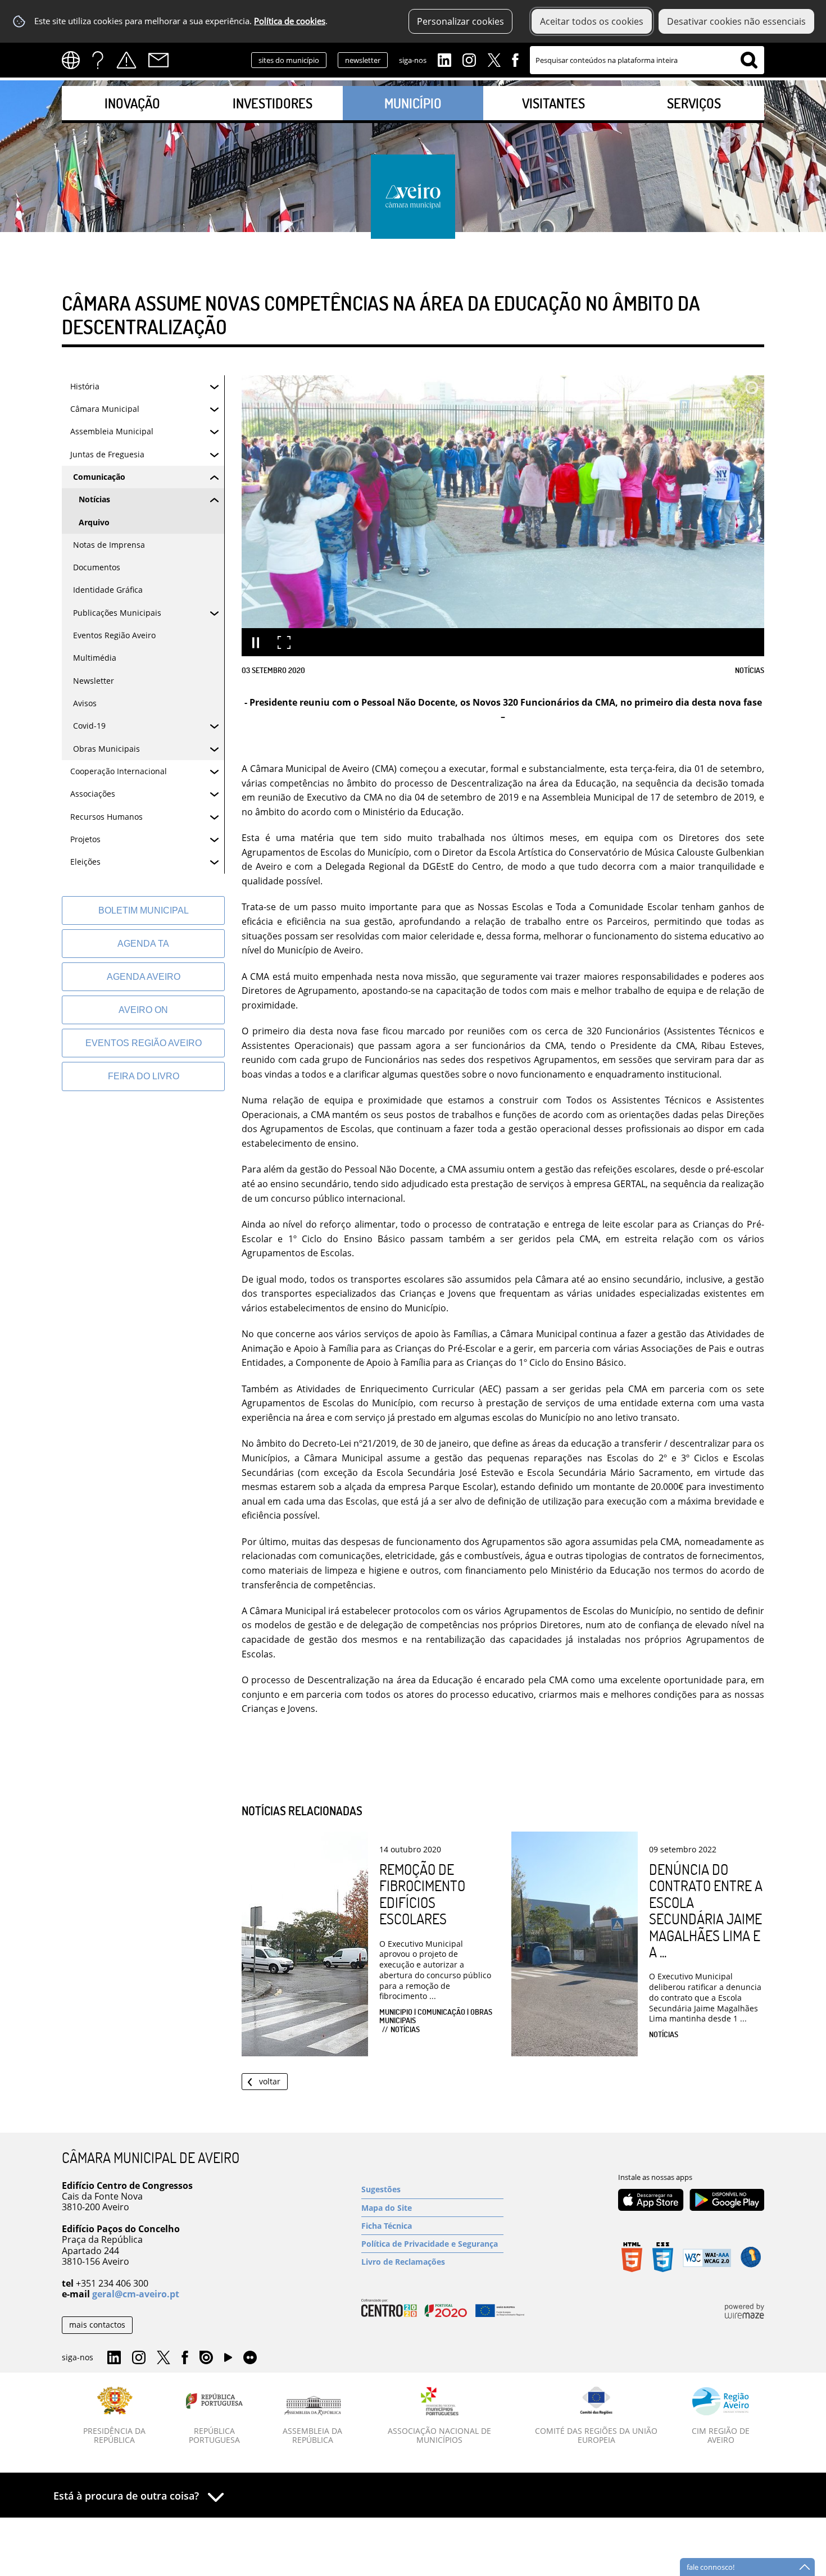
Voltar (270, 2081)
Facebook (515, 59)
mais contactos (97, 2325)
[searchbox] (647, 60)
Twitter (494, 59)
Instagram (469, 59)
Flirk (250, 2358)
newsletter (363, 60)
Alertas (126, 60)
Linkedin (444, 59)
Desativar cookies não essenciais (736, 21)
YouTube (228, 2360)
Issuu (206, 2358)
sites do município (289, 60)
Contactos (158, 60)
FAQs (98, 60)
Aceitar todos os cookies (592, 21)
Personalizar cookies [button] (460, 21)
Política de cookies (290, 21)
